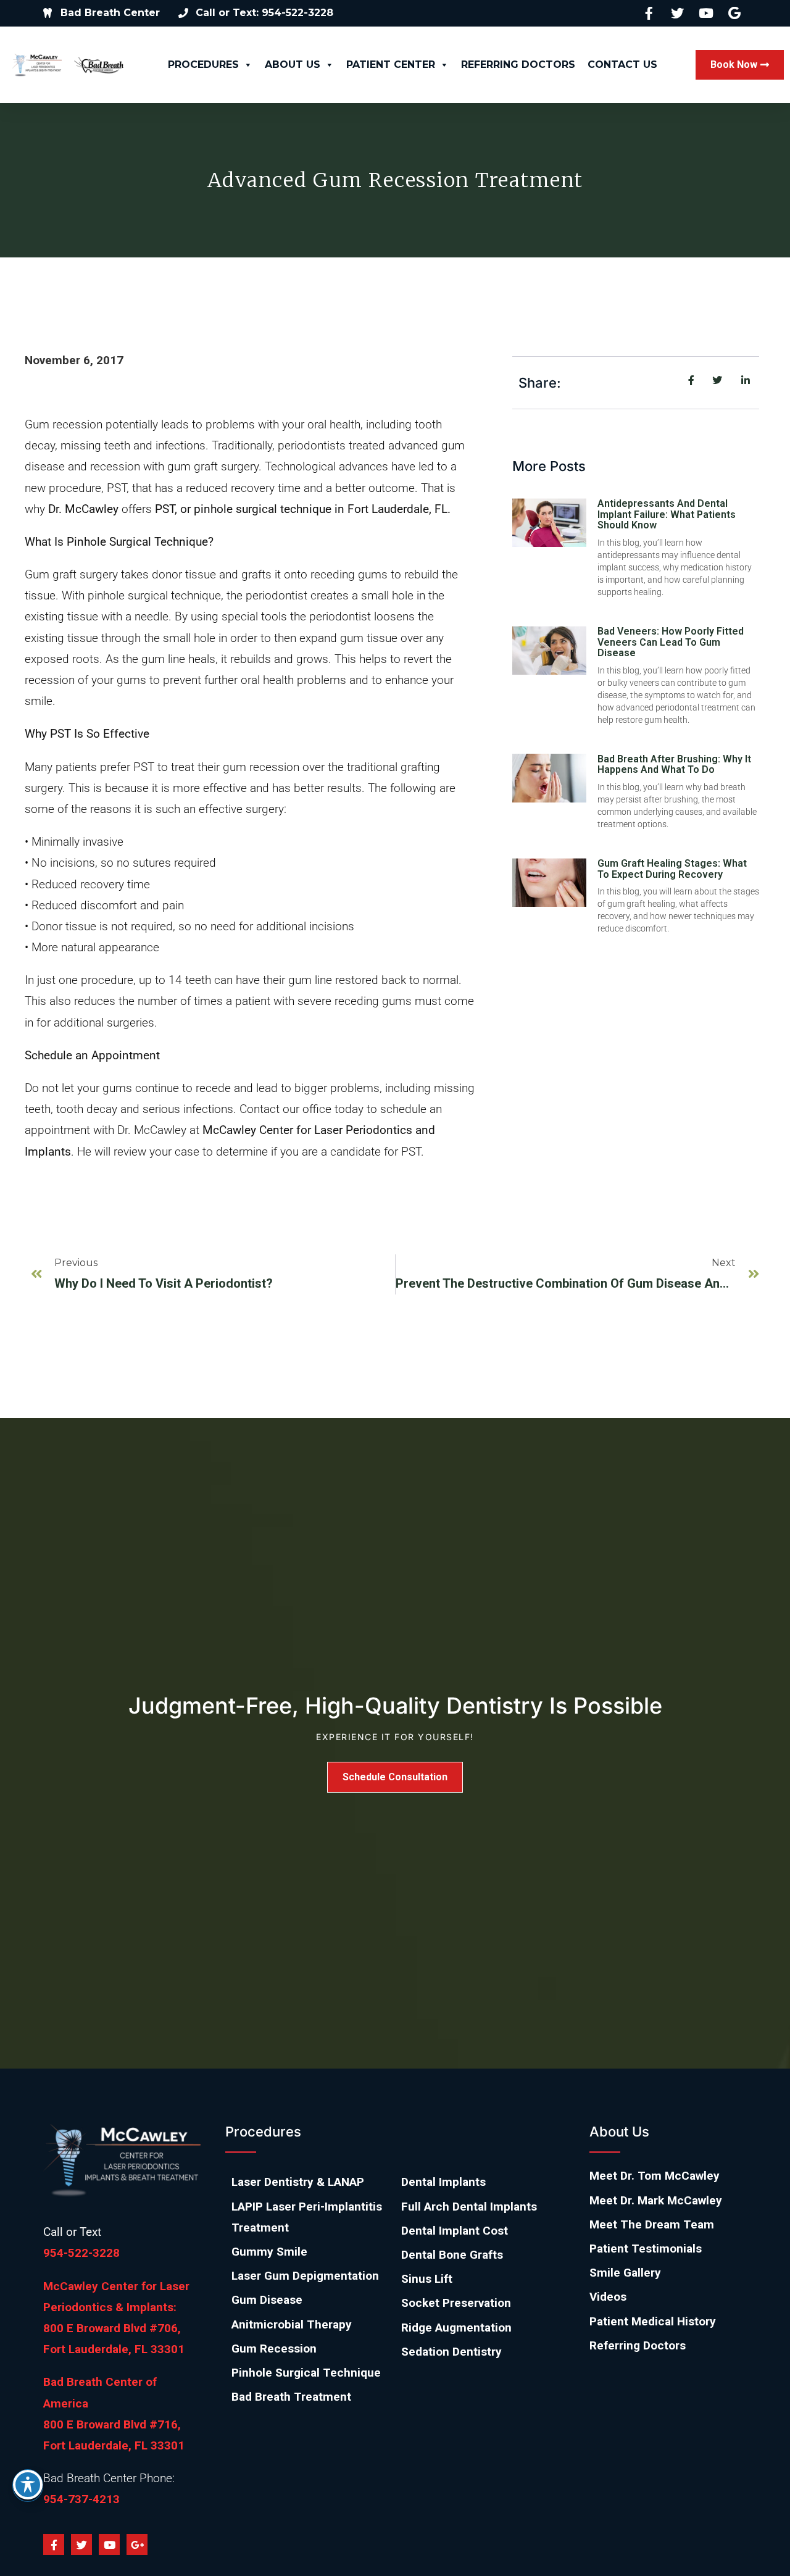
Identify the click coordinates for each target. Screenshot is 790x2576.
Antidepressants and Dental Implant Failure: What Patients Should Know (667, 514)
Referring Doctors (518, 65)
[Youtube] (109, 2545)
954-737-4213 (81, 2499)
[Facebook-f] (54, 2545)
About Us (293, 65)
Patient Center (391, 65)
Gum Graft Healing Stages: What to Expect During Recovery (672, 869)
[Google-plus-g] (137, 2545)
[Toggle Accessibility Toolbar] (28, 2485)
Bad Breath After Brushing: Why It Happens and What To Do (674, 765)
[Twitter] (81, 2545)
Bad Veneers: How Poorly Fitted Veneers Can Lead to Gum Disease (671, 642)
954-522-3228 (81, 2253)
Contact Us (622, 65)
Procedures (203, 65)
